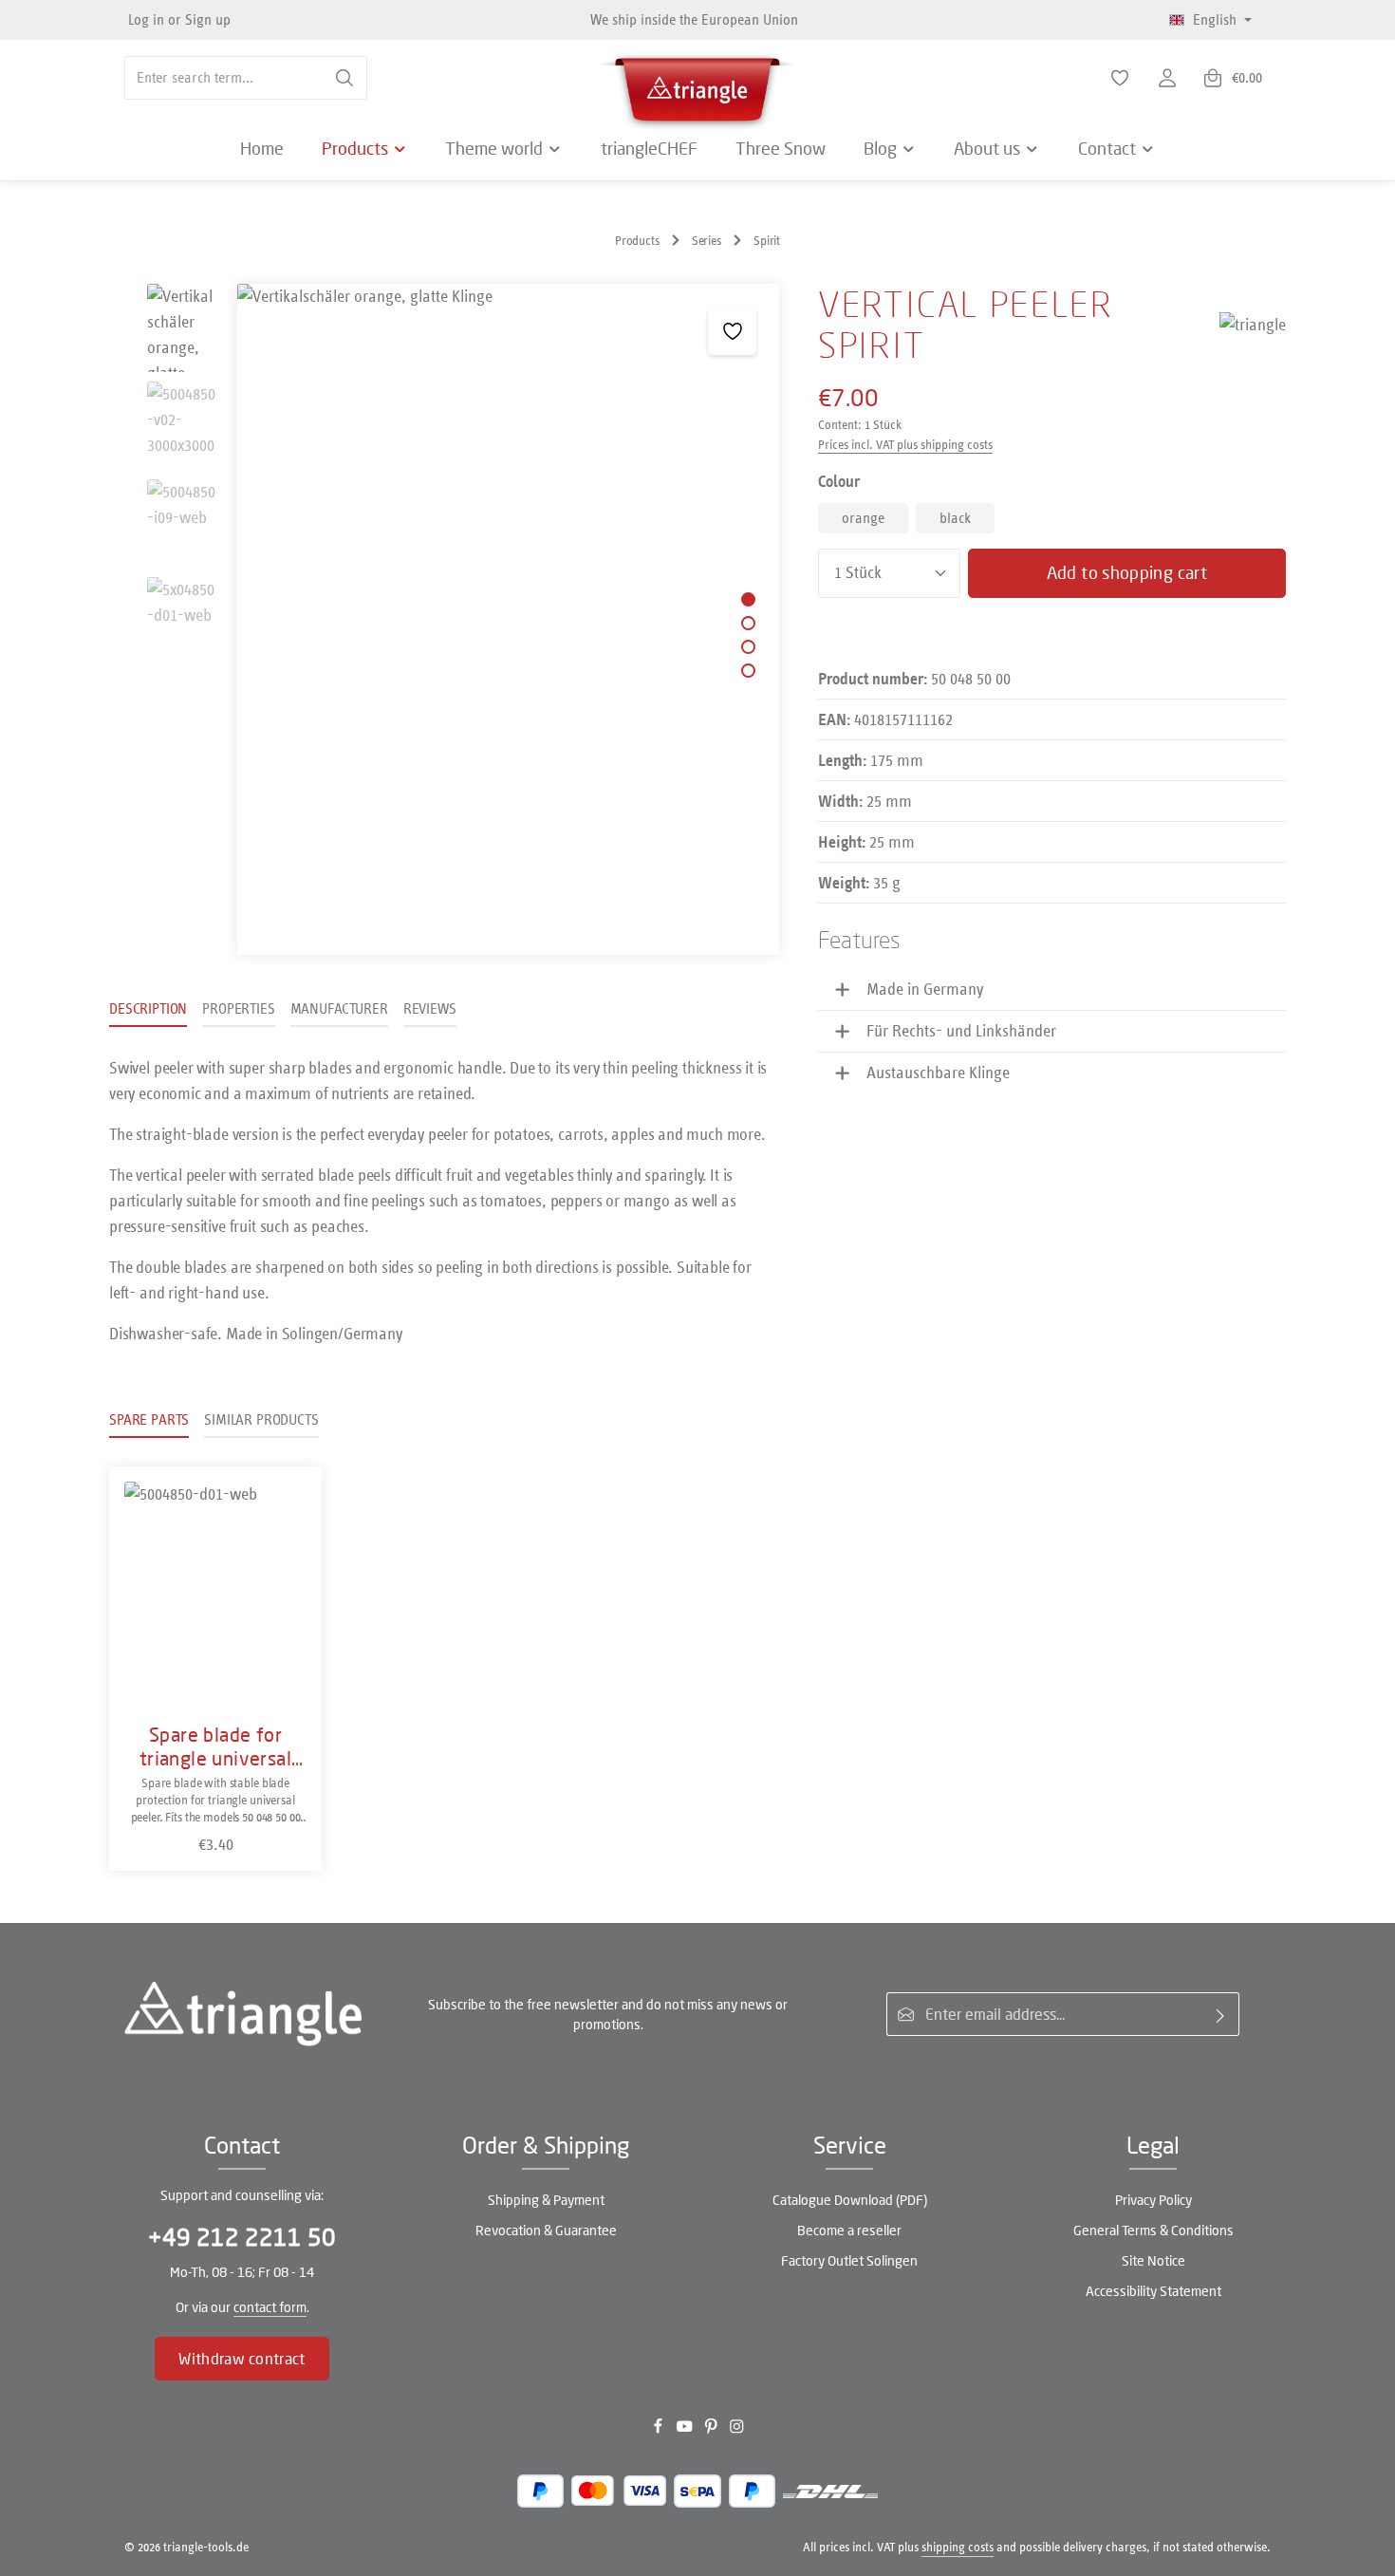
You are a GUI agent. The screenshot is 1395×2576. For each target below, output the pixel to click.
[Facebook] (660, 2430)
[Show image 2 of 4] (748, 623)
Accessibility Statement (1153, 2291)
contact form (270, 2307)
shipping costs (958, 2547)
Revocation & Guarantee (546, 2230)
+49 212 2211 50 (242, 2237)
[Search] (345, 78)
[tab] (148, 1010)
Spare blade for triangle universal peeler (215, 1746)
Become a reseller (849, 2230)
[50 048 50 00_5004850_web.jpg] (508, 619)
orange (863, 518)
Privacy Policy (1153, 2200)
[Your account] (1167, 78)
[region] (445, 619)
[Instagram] (737, 2430)
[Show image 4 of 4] (748, 671)
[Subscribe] (1221, 2014)
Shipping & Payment (546, 2200)
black (955, 518)
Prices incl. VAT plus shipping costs (905, 445)
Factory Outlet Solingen (849, 2260)
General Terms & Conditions (1153, 2230)
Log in (146, 19)
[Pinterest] (713, 2430)
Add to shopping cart (1127, 572)
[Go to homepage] (697, 85)
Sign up (208, 19)
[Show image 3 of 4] (748, 647)
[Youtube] (686, 2430)
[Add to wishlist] (732, 331)
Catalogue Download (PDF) (850, 2200)
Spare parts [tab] (149, 1419)
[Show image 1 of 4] (748, 599)
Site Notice (1153, 2260)
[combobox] (224, 78)
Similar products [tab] (261, 1419)
